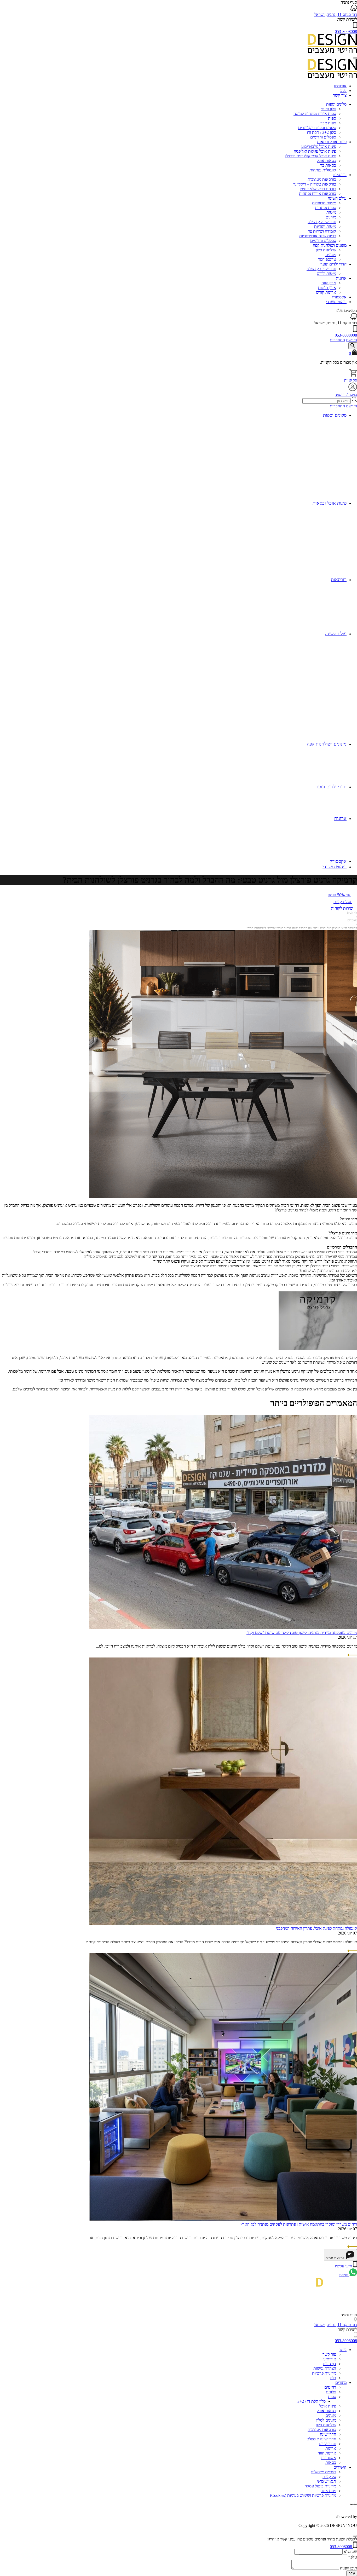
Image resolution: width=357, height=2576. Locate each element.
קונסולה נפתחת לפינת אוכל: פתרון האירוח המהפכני (316, 1928)
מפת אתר (328, 2491)
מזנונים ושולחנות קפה (330, 245)
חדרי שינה (328, 2434)
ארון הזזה (329, 283)
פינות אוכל (328, 2406)
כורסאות (340, 175)
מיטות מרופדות (324, 203)
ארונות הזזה (327, 2453)
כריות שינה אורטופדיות (318, 236)
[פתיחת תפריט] (355, 58)
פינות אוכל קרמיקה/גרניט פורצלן (311, 156)
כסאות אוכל (326, 161)
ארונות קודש (326, 292)
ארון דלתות (327, 288)
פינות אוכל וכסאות (332, 142)
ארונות (341, 278)
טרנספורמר (327, 259)
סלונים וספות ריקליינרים (317, 128)
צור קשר (340, 95)
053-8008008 (346, 31)
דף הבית (352, 912)
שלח (352, 2573)
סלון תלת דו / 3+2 (312, 2401)
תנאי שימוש (327, 2481)
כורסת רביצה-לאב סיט (318, 189)
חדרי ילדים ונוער (333, 264)
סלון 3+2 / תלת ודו (321, 132)
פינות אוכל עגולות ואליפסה (315, 151)
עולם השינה (337, 198)
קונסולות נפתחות (323, 170)
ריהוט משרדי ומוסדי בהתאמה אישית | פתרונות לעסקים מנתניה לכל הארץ (299, 2224)
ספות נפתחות (326, 208)
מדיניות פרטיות (324, 2373)
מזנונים (331, 255)
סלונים (331, 2392)
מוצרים (341, 2382)
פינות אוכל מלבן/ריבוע (319, 146)
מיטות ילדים (326, 273)
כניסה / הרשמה (346, 395)
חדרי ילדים (327, 2444)
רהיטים (330, 2387)
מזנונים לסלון (326, 2420)
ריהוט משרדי (336, 302)
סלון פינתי (328, 109)
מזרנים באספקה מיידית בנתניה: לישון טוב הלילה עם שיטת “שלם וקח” (302, 1633)
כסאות (331, 2462)
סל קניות (351, 380)
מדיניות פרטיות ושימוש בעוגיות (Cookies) (303, 2495)
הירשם (352, 340)
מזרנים (331, 217)
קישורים (340, 2467)
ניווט (343, 2350)
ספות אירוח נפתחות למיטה (315, 114)
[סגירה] (355, 2536)
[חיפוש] (353, 346)
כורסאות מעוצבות (322, 179)
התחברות (337, 340)
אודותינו (340, 86)
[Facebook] (355, 2310)
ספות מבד (328, 123)
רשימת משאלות (323, 2472)
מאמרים (352, 920)
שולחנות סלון (326, 250)
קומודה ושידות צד (322, 231)
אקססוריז (339, 297)
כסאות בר (328, 165)
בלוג (343, 91)
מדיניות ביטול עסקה (320, 2486)
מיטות (331, 212)
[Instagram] (354, 2302)
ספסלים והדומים (323, 137)
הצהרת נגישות (325, 2368)
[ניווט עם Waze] (354, 318)
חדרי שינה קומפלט (321, 2439)
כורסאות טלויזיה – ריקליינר (315, 184)
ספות (332, 118)
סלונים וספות (336, 104)
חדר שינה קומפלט (322, 222)
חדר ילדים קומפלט (321, 269)
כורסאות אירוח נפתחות (318, 194)
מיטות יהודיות (325, 226)
